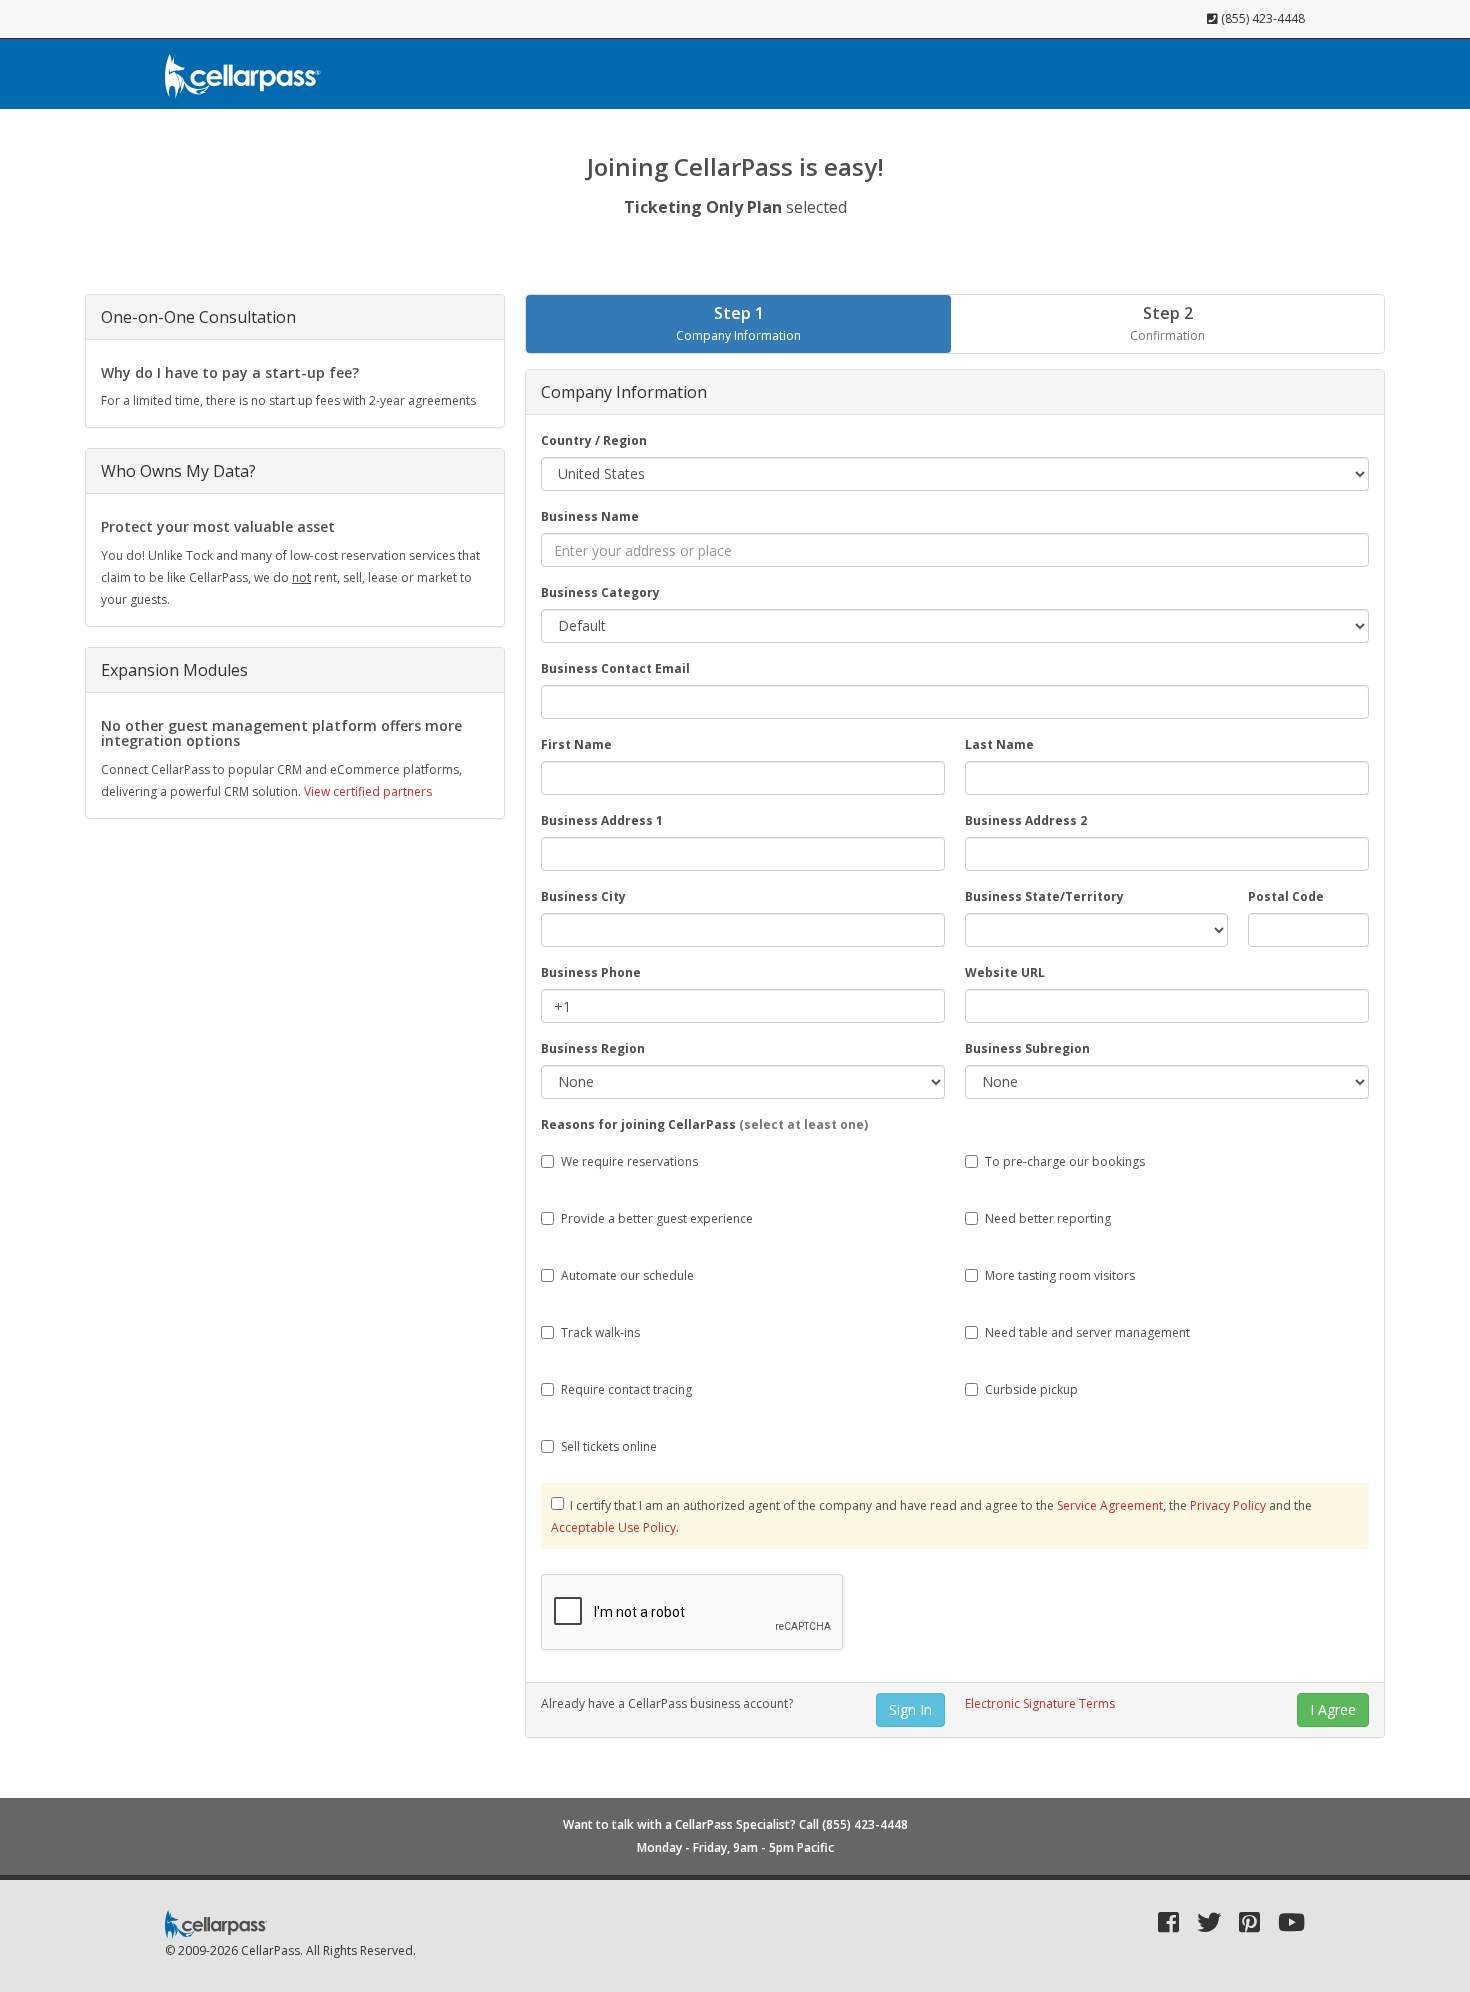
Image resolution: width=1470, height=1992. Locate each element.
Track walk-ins (600, 1332)
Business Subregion (1027, 1048)
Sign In (910, 1709)
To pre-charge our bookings (1065, 1161)
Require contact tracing (626, 1389)
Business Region (593, 1048)
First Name (576, 744)
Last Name (999, 744)
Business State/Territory (1044, 896)
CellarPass (270, 1950)
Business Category (600, 592)
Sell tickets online (609, 1446)
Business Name (590, 516)
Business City (583, 896)
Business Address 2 (1026, 820)
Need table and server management (1087, 1332)
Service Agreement (1110, 1505)
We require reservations (629, 1161)
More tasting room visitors (1060, 1275)
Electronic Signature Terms (1040, 1703)
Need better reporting (1048, 1218)
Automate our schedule (627, 1275)
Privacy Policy (1228, 1505)
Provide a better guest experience (657, 1218)
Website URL (1005, 972)
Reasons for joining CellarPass (704, 1124)
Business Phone (591, 972)
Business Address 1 (602, 820)
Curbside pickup (1031, 1389)
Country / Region (594, 440)
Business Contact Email (615, 668)
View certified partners (368, 791)
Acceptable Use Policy (613, 1527)
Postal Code (1286, 896)
